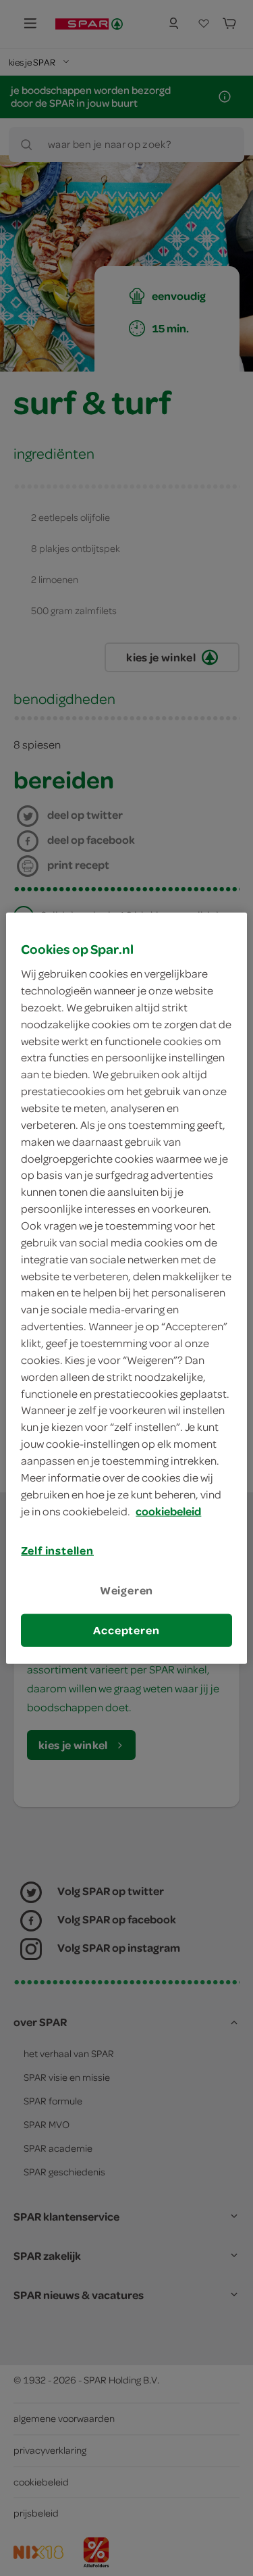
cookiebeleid (168, 1511)
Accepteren (126, 1630)
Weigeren (127, 1590)
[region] (126, 1288)
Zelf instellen (57, 1550)
